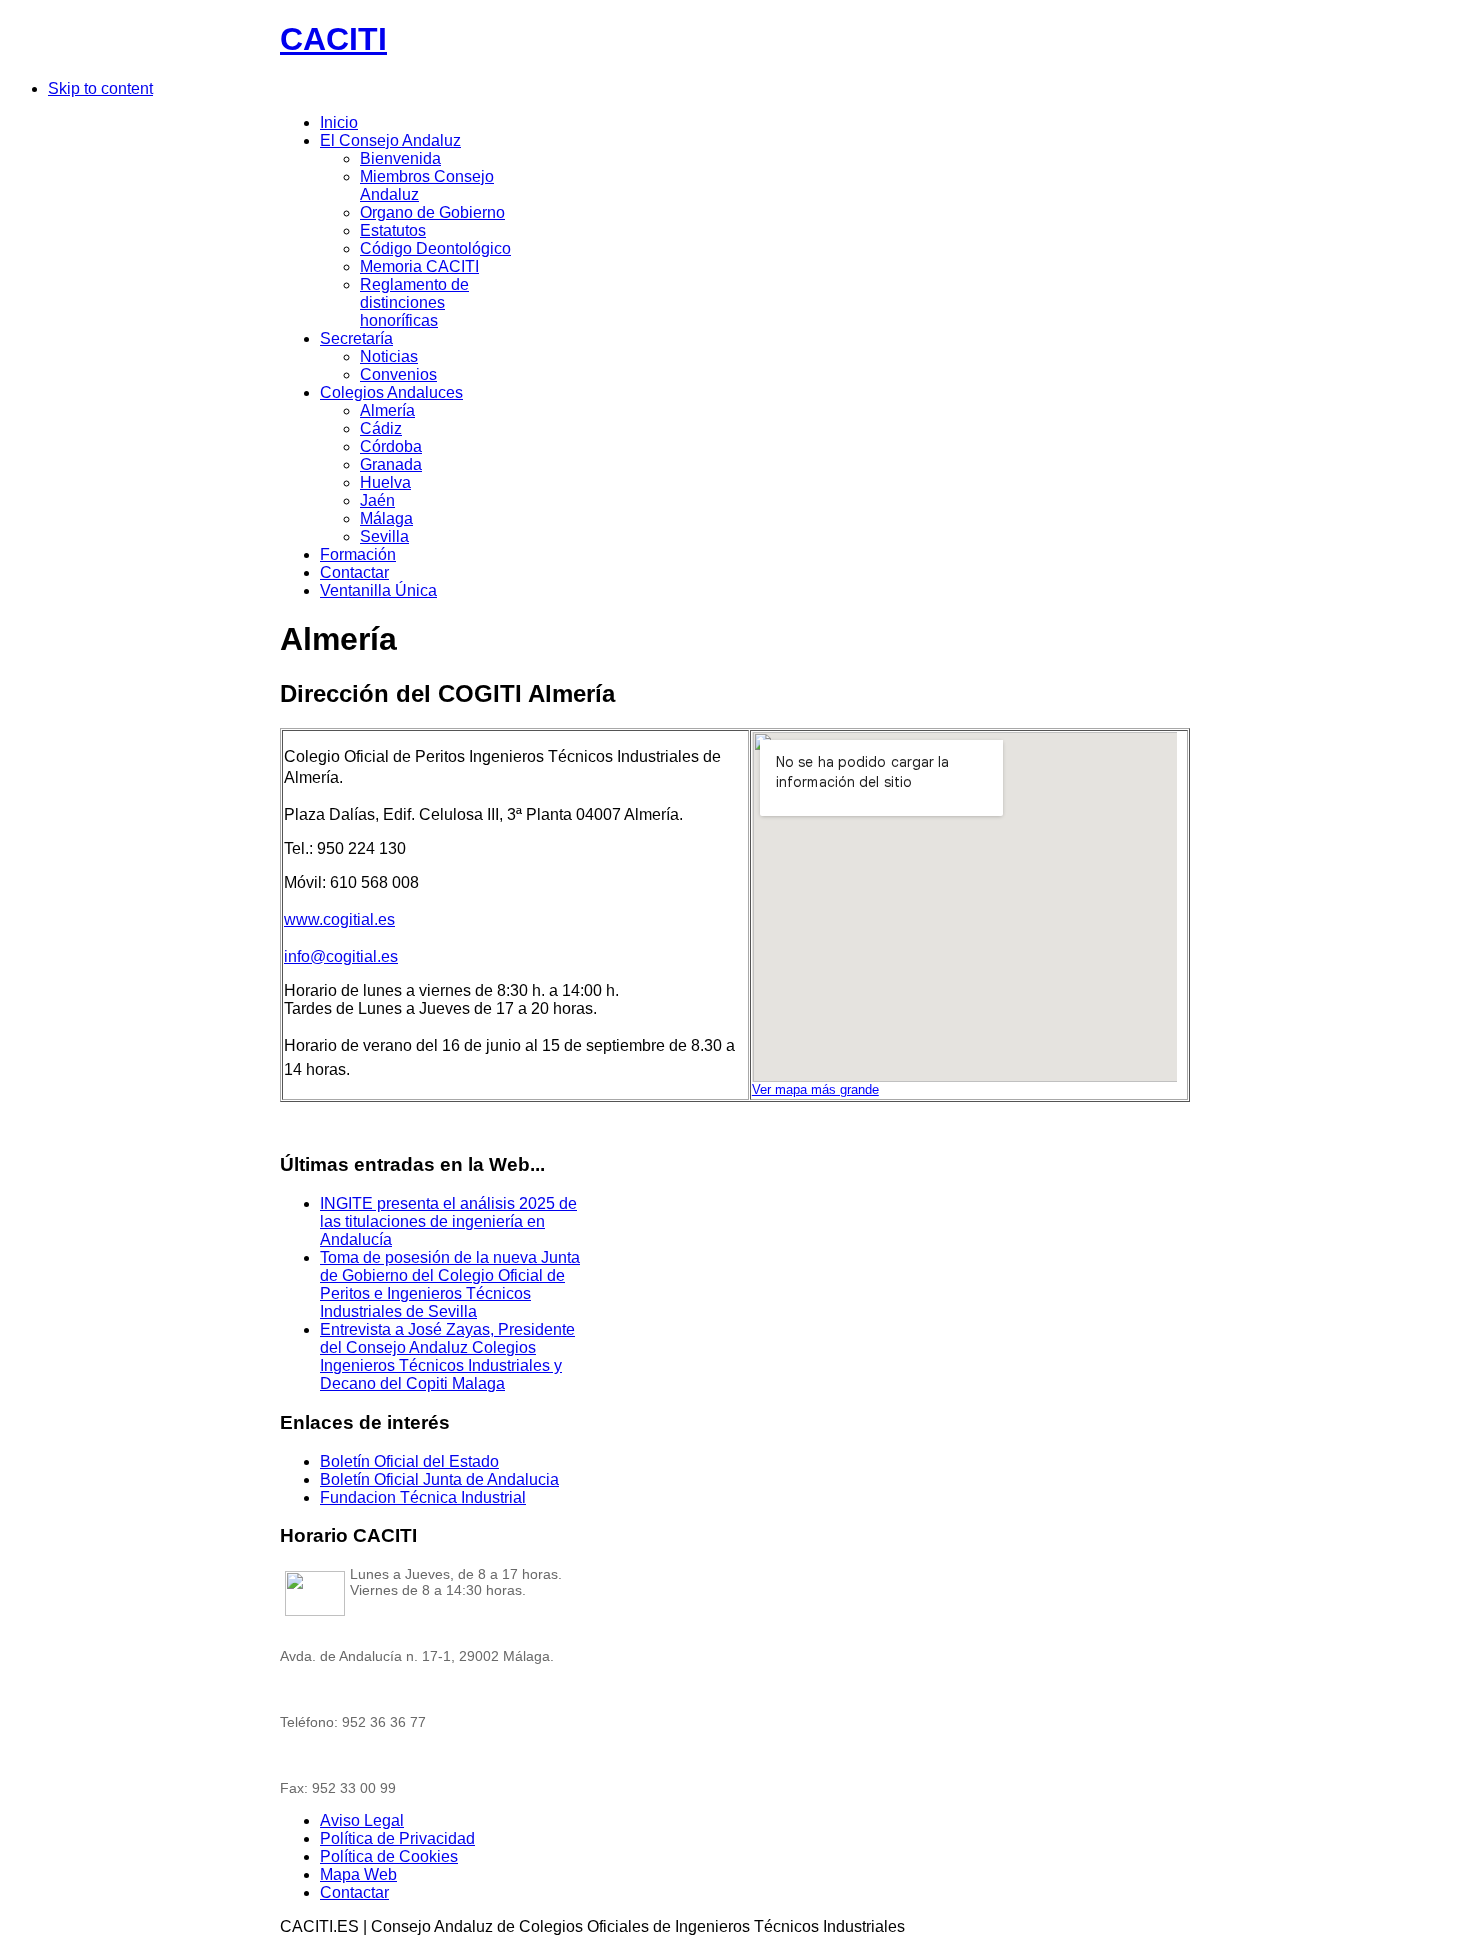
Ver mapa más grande (815, 1089)
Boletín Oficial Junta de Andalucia (439, 1479)
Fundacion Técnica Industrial (423, 1497)
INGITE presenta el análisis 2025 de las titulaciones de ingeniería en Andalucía (448, 1221)
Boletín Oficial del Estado (409, 1461)
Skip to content (100, 88)
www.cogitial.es (339, 919)
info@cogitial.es (341, 956)
